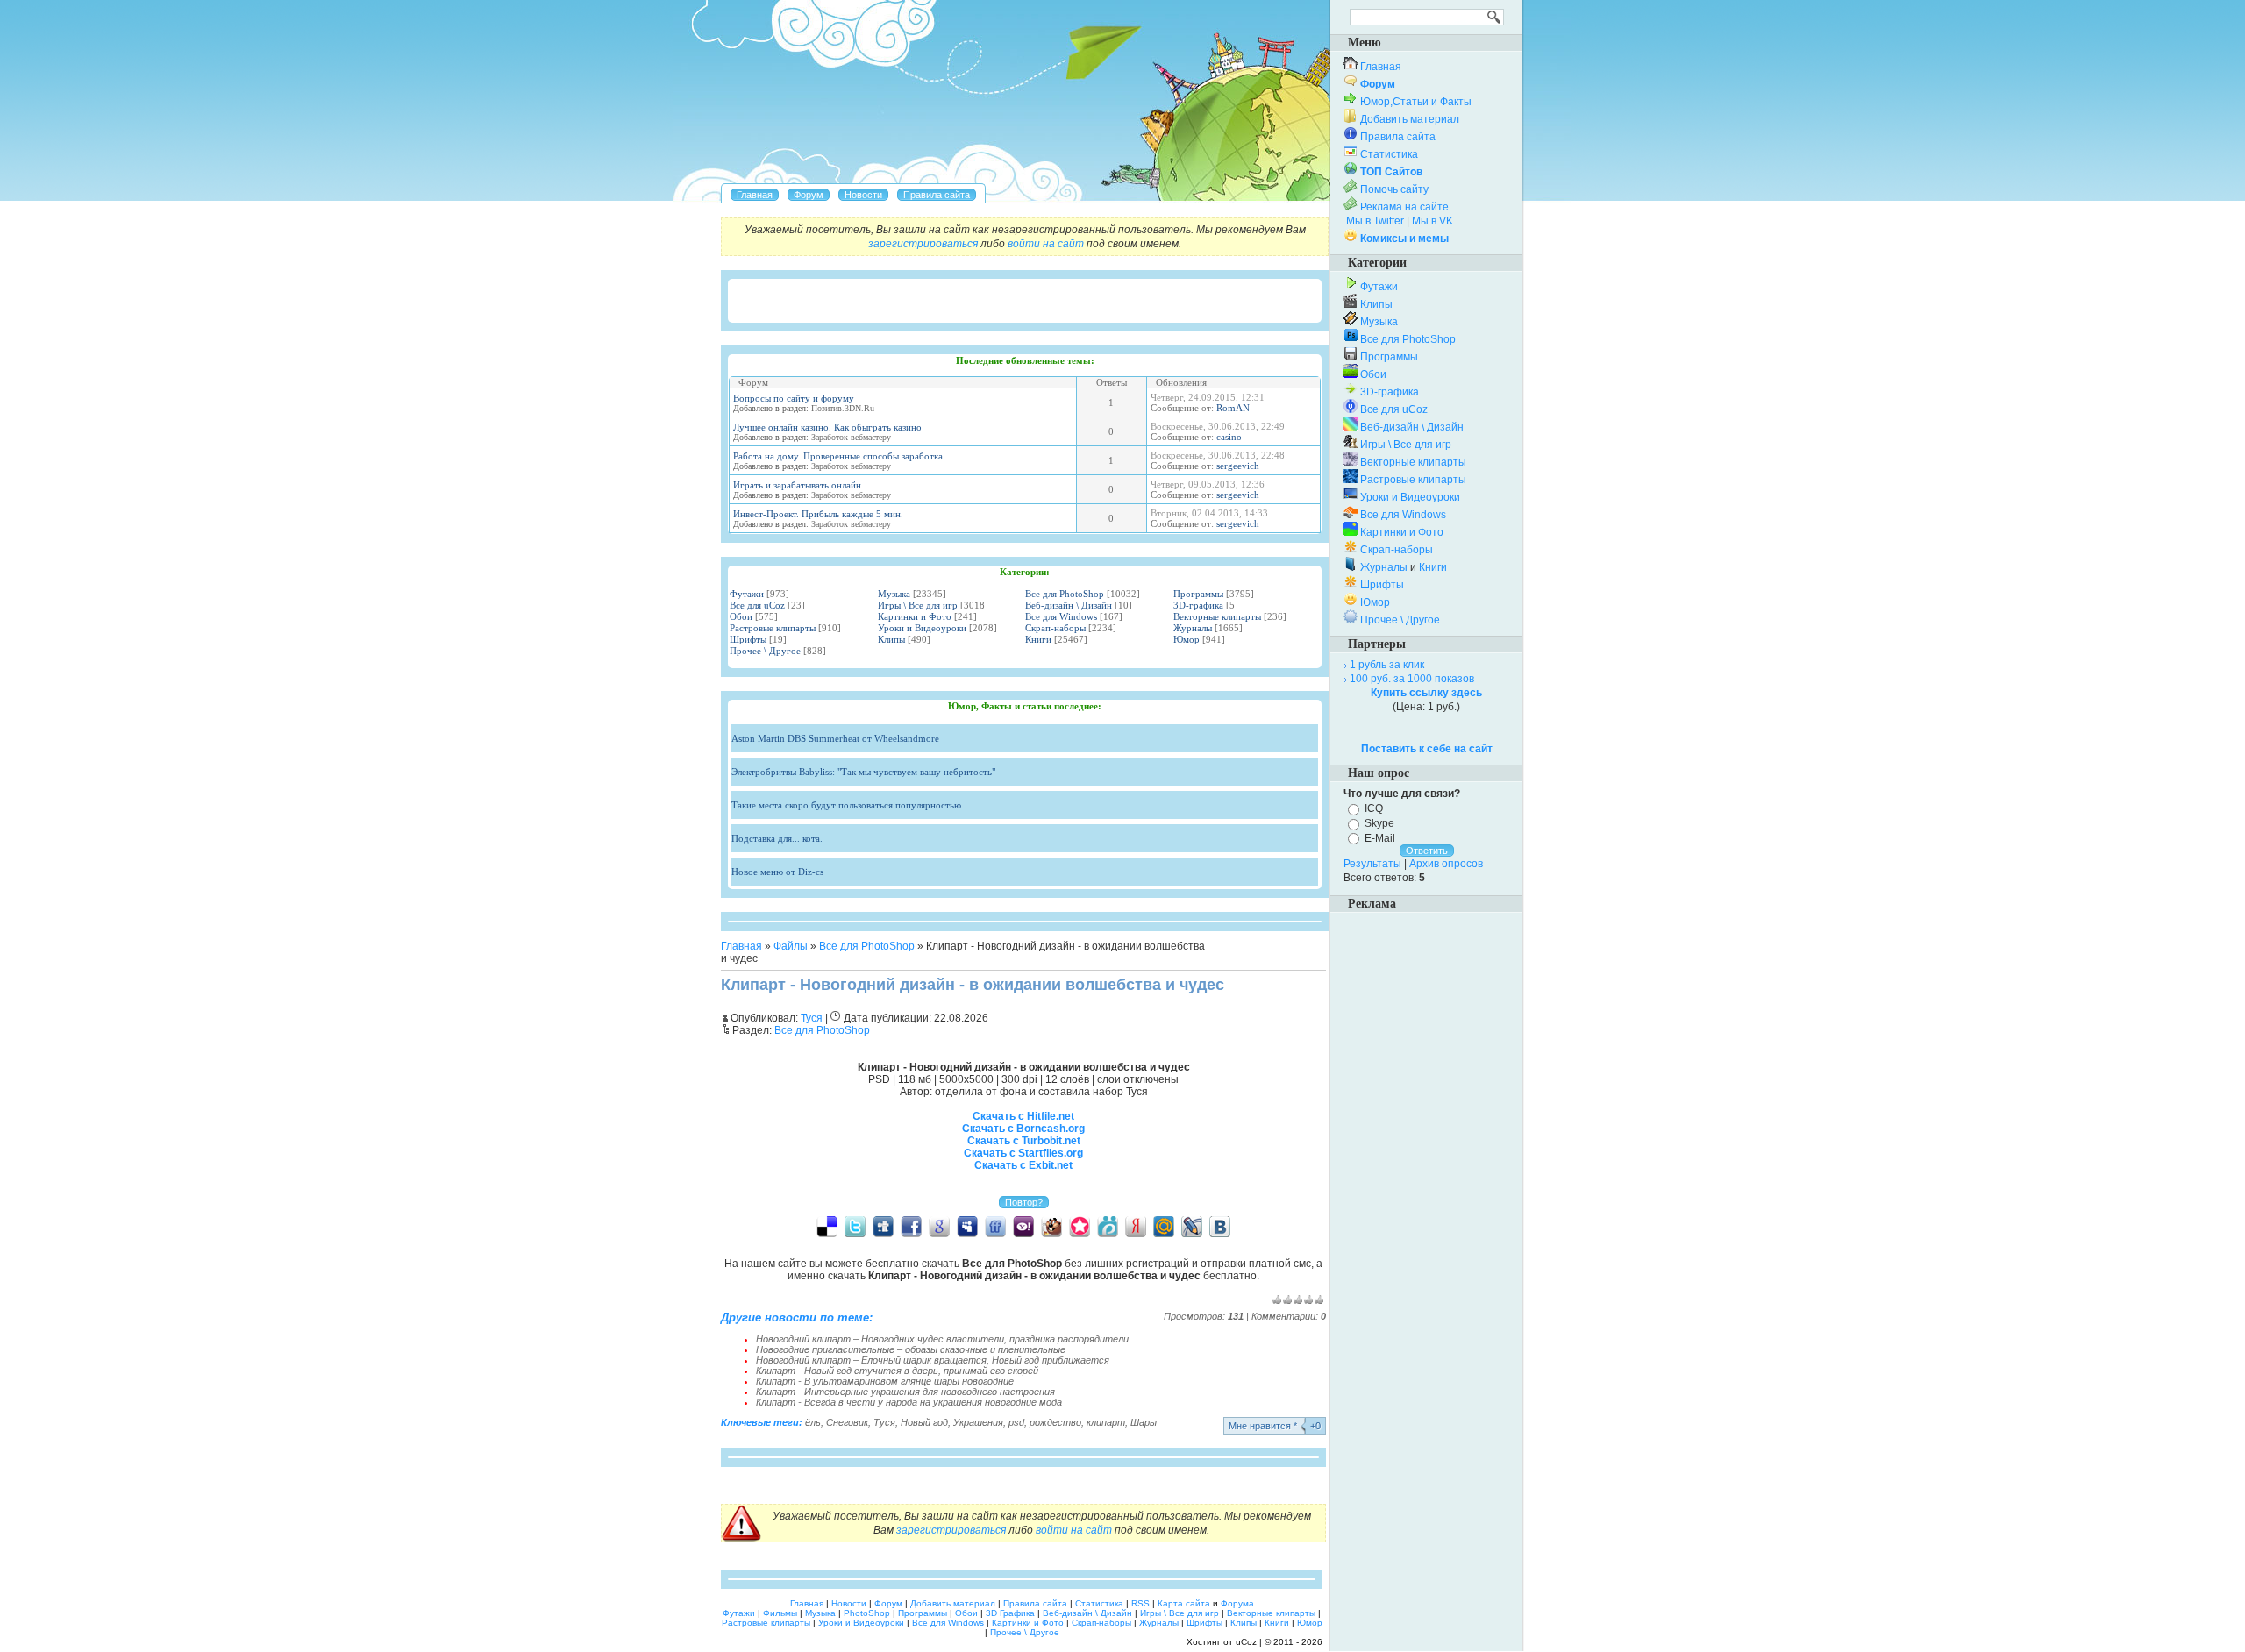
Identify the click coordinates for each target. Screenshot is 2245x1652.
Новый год (924, 1422)
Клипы (891, 639)
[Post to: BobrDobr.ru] (1051, 1226)
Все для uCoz (757, 605)
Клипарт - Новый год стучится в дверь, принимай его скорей (897, 1371)
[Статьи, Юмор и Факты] (863, 195)
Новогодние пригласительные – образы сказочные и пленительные (911, 1349)
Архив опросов (1446, 864)
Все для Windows (1061, 616)
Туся (884, 1422)
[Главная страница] (755, 195)
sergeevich (1238, 466)
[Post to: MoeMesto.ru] (1108, 1226)
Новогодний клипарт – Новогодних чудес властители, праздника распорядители (942, 1339)
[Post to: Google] (939, 1226)
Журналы (1193, 628)
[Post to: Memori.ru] (1080, 1226)
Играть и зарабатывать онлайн (797, 485)
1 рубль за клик (1387, 665)
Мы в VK (1433, 221)
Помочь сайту (1394, 189)
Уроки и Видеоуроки (922, 628)
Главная (741, 946)
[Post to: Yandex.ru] (1136, 1226)
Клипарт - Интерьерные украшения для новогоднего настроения (905, 1392)
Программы (1198, 594)
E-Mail (1380, 837)
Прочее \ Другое (765, 651)
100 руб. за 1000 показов (1412, 679)
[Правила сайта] (937, 195)
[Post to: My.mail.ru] (1164, 1226)
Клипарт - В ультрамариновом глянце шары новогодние (885, 1381)
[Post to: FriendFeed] (995, 1226)
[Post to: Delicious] (827, 1226)
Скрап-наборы (1055, 628)
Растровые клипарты (773, 628)
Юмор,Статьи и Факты (1416, 102)
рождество (1055, 1422)
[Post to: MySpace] (967, 1226)
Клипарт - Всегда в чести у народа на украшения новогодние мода (909, 1402)
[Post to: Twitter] (855, 1226)
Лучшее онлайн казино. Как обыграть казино (827, 427)
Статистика (1389, 154)
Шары (1144, 1422)
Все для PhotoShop (1065, 594)
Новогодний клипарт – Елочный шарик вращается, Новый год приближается (933, 1360)
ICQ (1374, 808)
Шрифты (748, 639)
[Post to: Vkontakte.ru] (1220, 1226)
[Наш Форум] (809, 195)
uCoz (1246, 1642)
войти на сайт (1046, 244)
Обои (741, 616)
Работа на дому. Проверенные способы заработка (838, 456)
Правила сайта (1398, 137)
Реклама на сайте (1404, 207)
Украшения (978, 1422)
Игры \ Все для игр (918, 605)
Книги (1038, 639)
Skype (1379, 823)
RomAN (1233, 408)
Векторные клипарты (1217, 616)
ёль (813, 1422)
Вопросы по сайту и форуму (794, 398)
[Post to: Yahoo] (1023, 1226)
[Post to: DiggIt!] (883, 1226)
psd (1016, 1422)
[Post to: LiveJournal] (1192, 1226)
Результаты (1372, 864)
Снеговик (847, 1422)
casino (1229, 437)
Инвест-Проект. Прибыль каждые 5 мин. (818, 514)
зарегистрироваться (923, 244)
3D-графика (1198, 605)
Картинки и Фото (915, 616)
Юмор (1187, 639)
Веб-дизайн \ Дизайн (1069, 605)
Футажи (747, 594)
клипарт (1106, 1422)
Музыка (894, 594)
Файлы (791, 946)
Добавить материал (1410, 119)
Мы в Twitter (1375, 221)
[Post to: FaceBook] (911, 1226)
